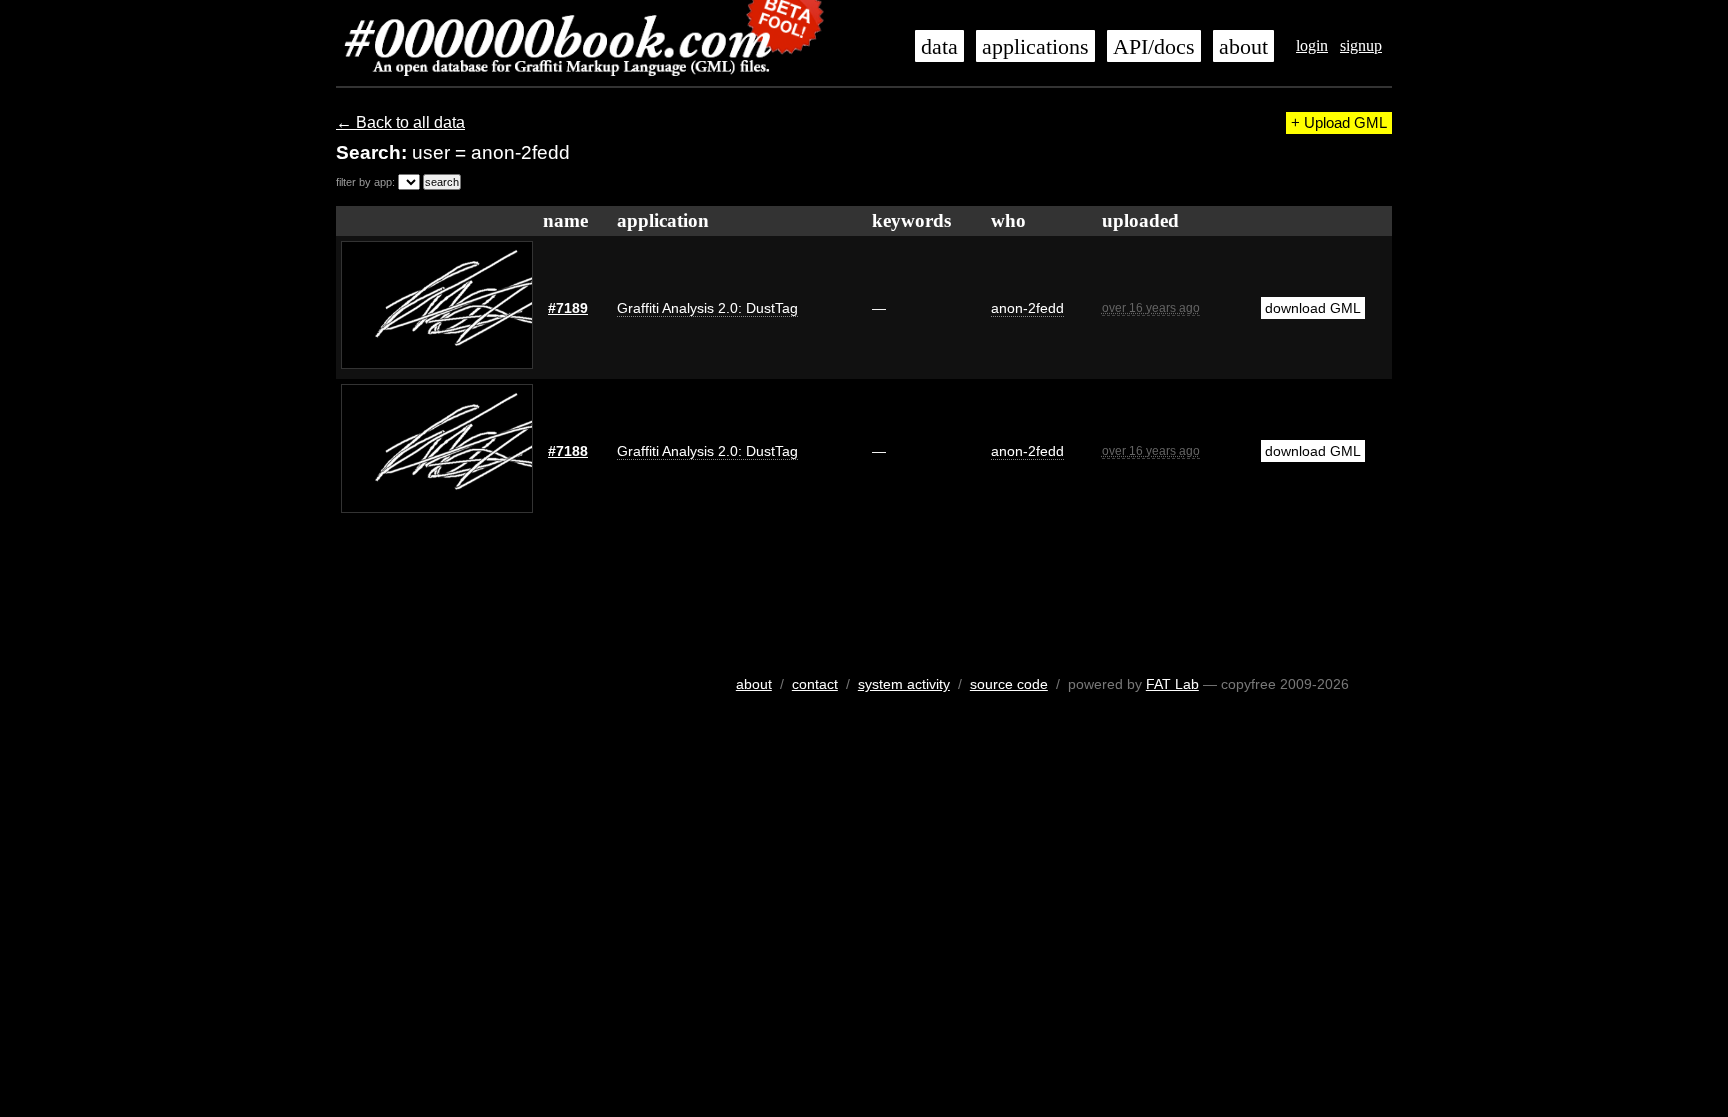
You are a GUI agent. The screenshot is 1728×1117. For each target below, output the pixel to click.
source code (1009, 684)
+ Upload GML (1339, 123)
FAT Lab (1172, 684)
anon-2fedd (1027, 308)
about (1243, 47)
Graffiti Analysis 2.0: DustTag (707, 308)
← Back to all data (400, 122)
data (939, 47)
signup (1361, 45)
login (1312, 45)
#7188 (568, 451)
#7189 (568, 308)
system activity (904, 684)
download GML (1313, 308)
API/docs (1154, 47)
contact (815, 684)
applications (1035, 47)
